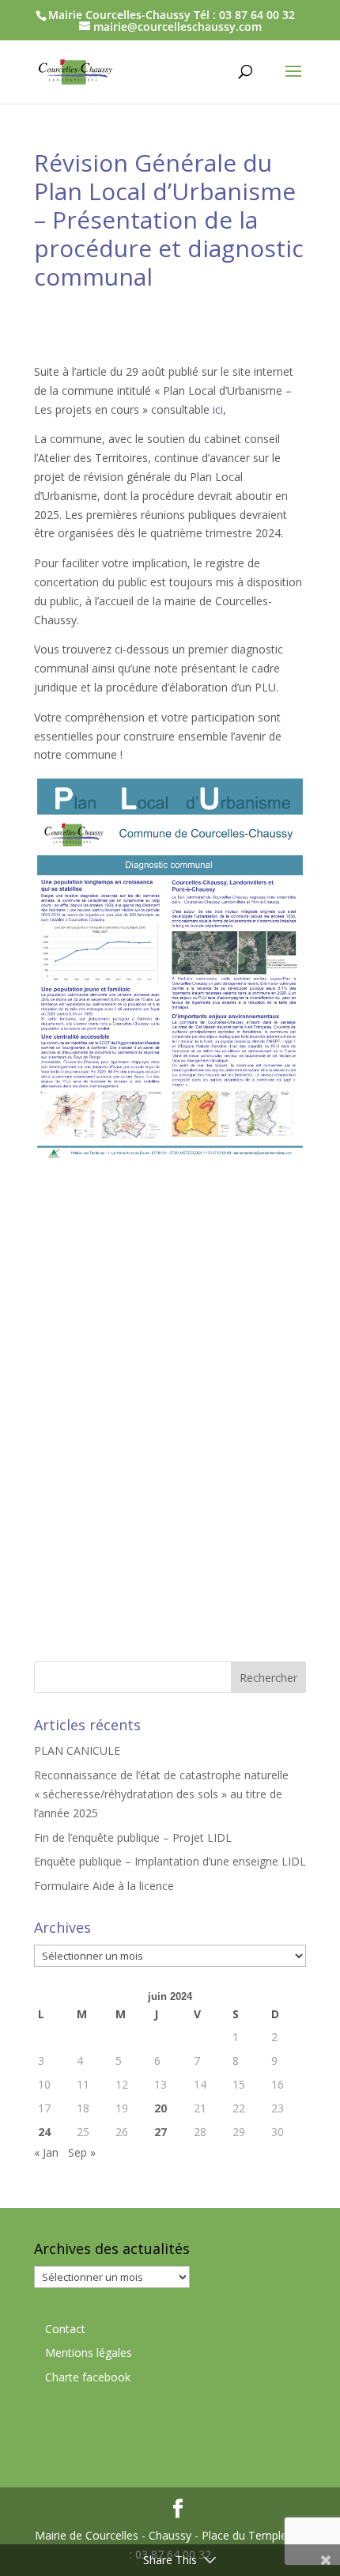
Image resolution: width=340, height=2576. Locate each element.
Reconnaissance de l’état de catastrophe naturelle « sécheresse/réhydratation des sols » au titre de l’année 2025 (161, 1794)
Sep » (82, 2152)
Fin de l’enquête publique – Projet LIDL (133, 1837)
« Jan (46, 2152)
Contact (65, 2329)
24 (44, 2132)
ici (218, 409)
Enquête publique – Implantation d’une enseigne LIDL (170, 1861)
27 (161, 2132)
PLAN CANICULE (77, 1750)
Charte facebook (88, 2377)
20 (161, 2108)
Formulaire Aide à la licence (104, 1886)
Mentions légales (89, 2352)
